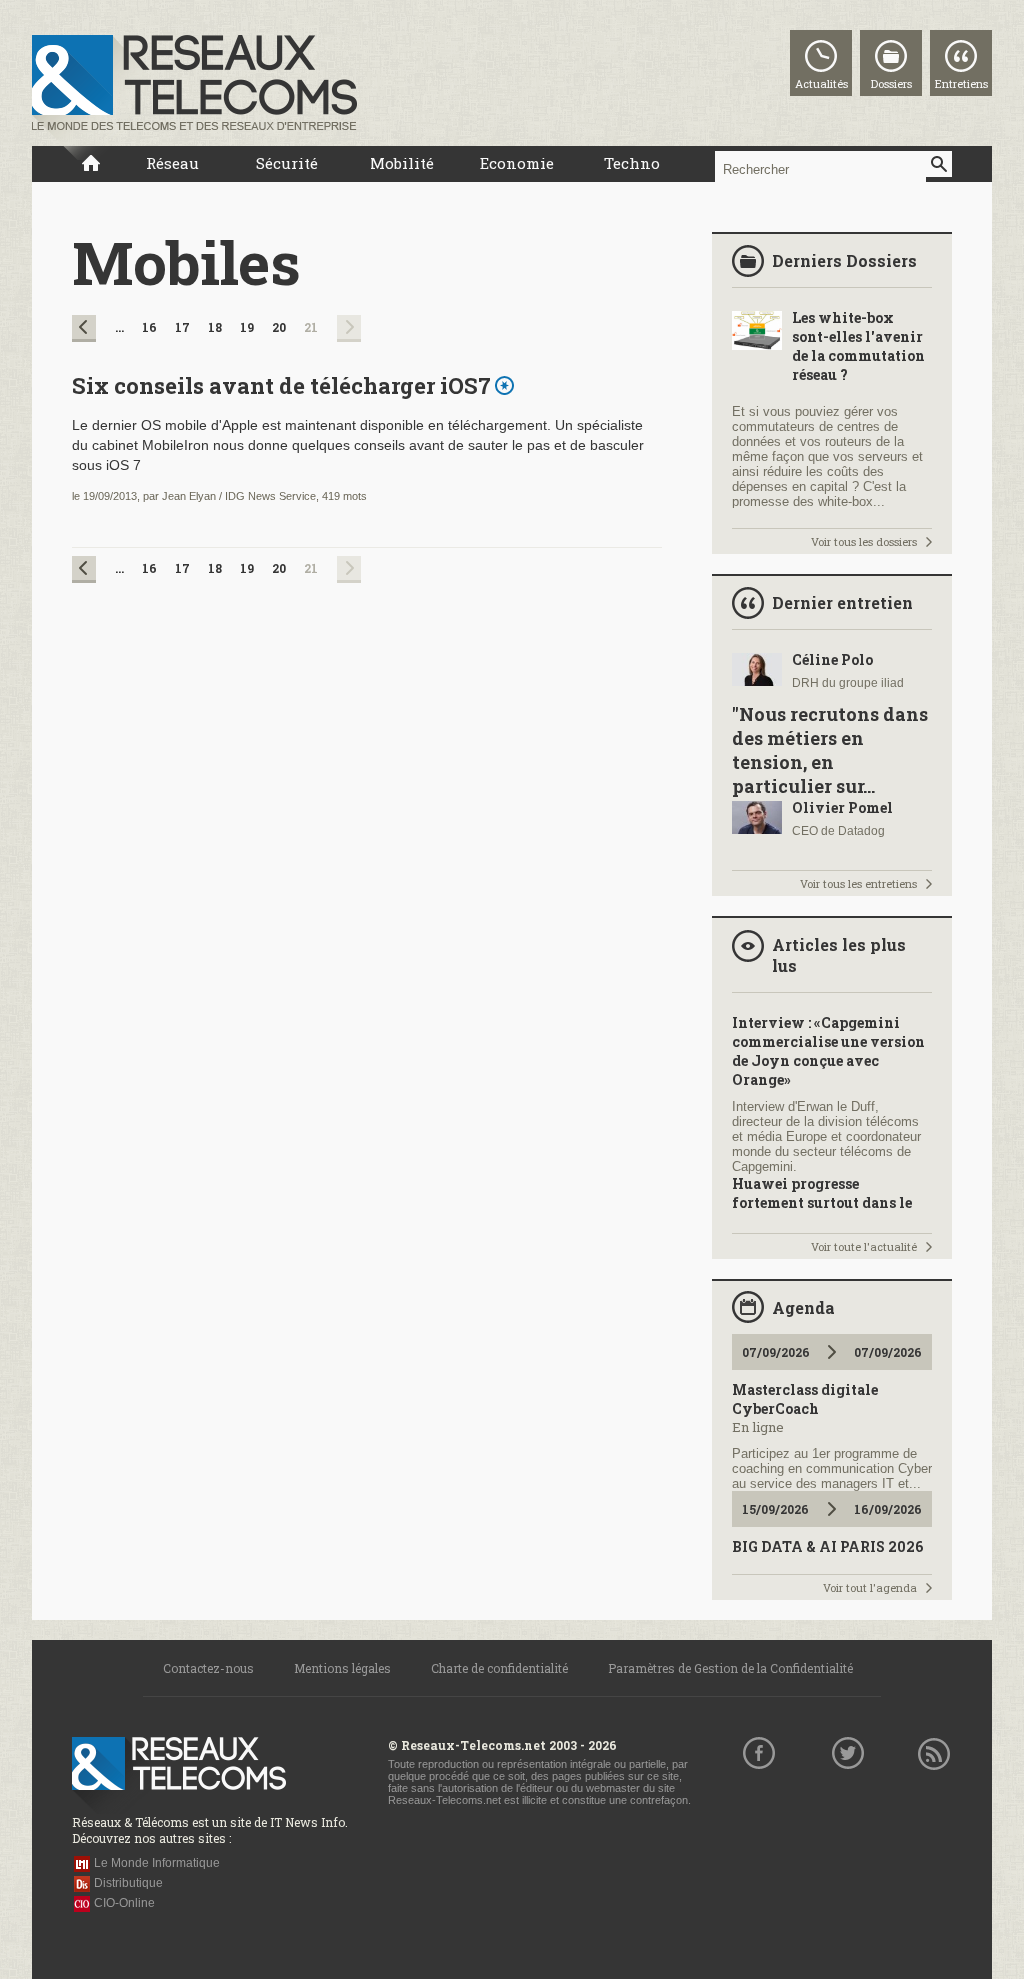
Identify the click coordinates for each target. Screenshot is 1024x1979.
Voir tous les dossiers (864, 541)
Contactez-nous (208, 1668)
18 (215, 327)
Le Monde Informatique (157, 1863)
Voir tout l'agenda (870, 1587)
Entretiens (961, 83)
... (119, 327)
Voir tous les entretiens (858, 883)
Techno (632, 163)
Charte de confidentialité (499, 1668)
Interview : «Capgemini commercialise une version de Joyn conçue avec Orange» (828, 1051)
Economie (517, 163)
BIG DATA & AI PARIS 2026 (827, 1546)
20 (279, 327)
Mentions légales (342, 1668)
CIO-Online (124, 1903)
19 (247, 327)
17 (182, 327)
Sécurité (287, 163)
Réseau (172, 163)
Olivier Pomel (842, 807)
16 (149, 327)
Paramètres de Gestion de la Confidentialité (730, 1668)
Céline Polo (832, 659)
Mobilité (402, 163)
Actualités (821, 83)
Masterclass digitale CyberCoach (805, 1399)
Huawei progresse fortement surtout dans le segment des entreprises (822, 1202)
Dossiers (891, 83)
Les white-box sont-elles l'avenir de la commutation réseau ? (858, 346)
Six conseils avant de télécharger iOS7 (281, 385)
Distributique (128, 1883)
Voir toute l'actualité (864, 1246)
